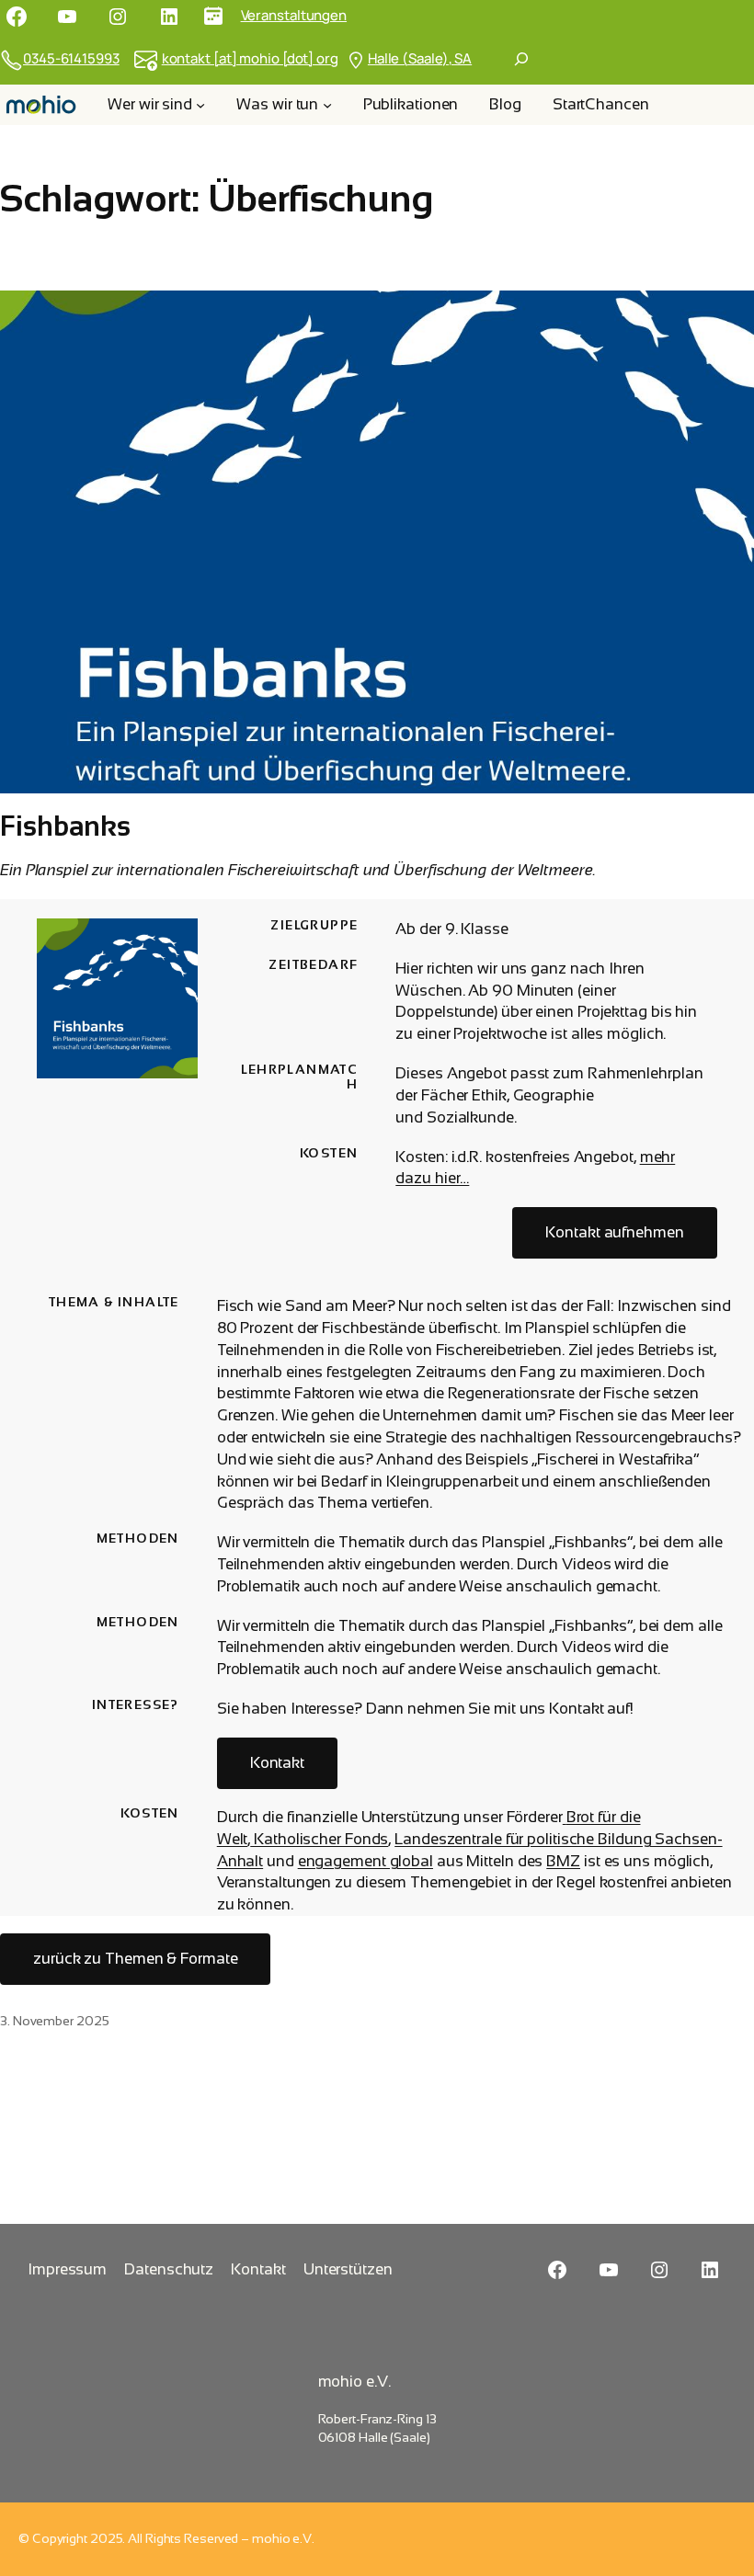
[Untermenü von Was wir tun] (327, 105)
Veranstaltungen (294, 15)
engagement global (366, 1861)
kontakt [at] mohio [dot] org (250, 58)
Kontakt (277, 1763)
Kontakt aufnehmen (614, 1232)
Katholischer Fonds (319, 1839)
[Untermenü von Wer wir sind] (200, 105)
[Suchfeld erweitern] (521, 59)
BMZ (563, 1861)
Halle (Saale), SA (420, 58)
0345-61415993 (71, 58)
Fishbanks (65, 826)
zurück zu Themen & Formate (135, 1959)
